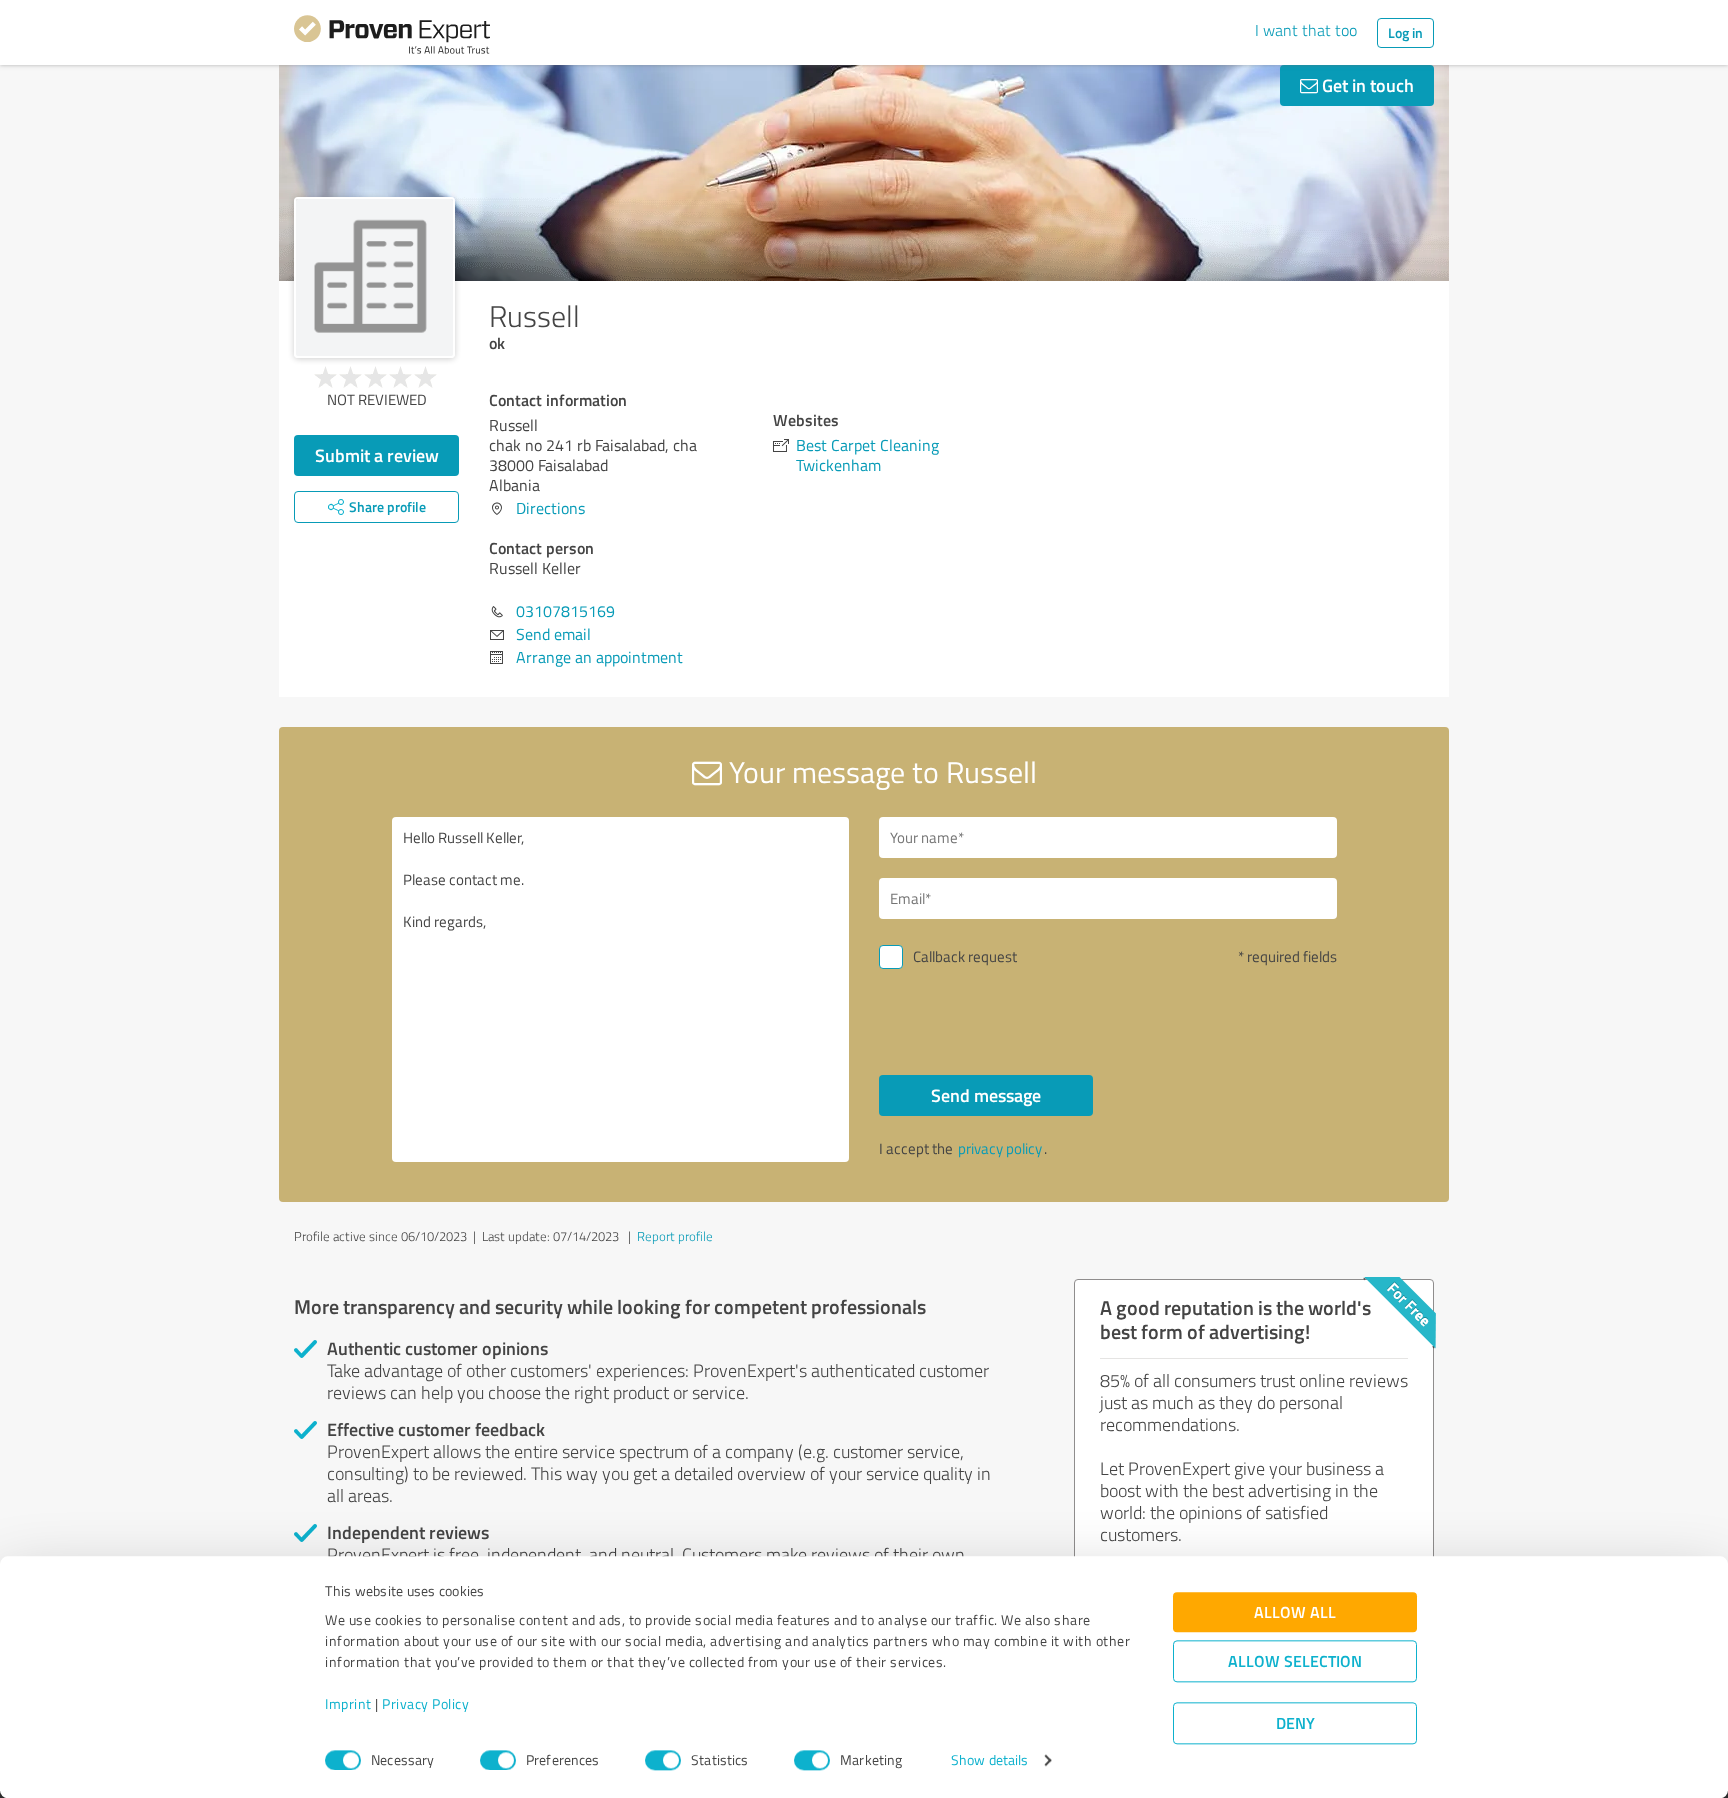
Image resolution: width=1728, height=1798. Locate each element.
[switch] (498, 1760)
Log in (1405, 32)
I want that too (1306, 30)
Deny (1295, 1723)
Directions (550, 508)
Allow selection (1295, 1661)
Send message (986, 1095)
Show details (989, 1760)
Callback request (965, 956)
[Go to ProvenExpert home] (392, 38)
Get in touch (1366, 85)
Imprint (348, 1704)
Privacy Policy (425, 1704)
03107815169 (565, 611)
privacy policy (1000, 1148)
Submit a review (377, 455)
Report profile (675, 1236)
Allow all (1295, 1612)
